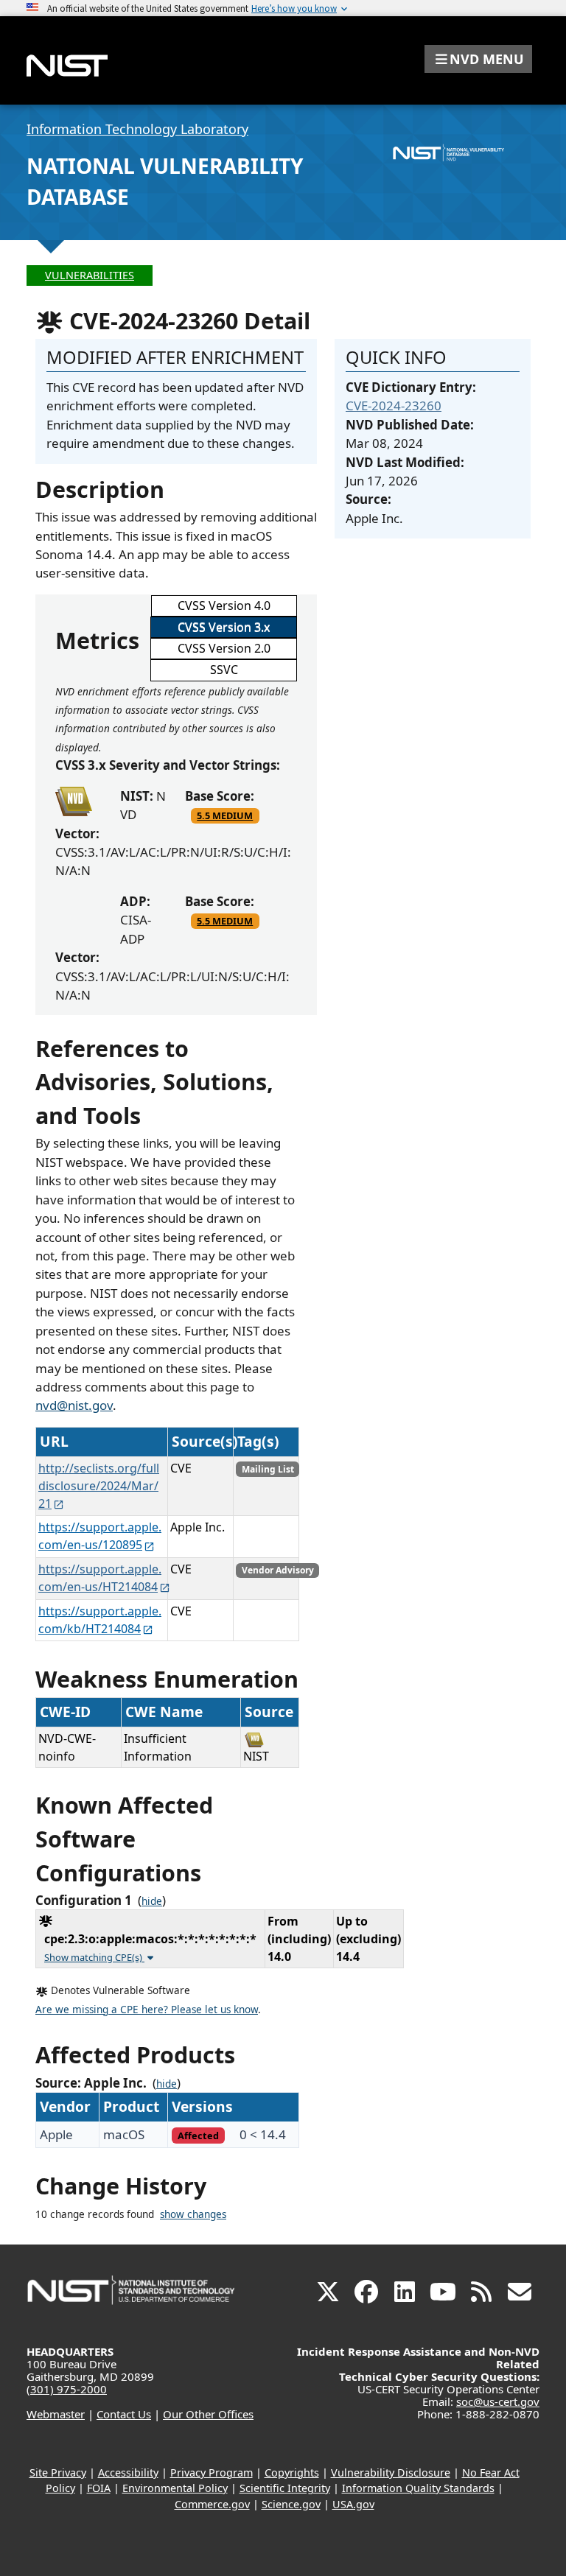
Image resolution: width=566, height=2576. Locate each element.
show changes (193, 2214)
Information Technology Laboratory (137, 129)
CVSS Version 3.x (224, 627)
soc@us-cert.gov (498, 2401)
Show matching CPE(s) (94, 1957)
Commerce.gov (212, 2504)
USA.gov (353, 2504)
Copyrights (292, 2473)
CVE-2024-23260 (394, 406)
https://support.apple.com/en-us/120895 (100, 1536)
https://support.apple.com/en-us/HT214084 (100, 1578)
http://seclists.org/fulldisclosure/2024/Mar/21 (99, 1486)
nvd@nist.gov (74, 1405)
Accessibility (128, 2473)
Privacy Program (212, 2473)
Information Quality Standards (418, 2488)
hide (152, 1901)
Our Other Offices (208, 2414)
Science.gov (291, 2504)
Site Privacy (58, 2473)
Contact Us (124, 2414)
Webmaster (56, 2414)
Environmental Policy (175, 2488)
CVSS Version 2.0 (224, 648)
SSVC (224, 670)
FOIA (99, 2488)
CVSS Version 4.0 (224, 606)
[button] (478, 59)
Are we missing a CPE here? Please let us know (147, 2010)
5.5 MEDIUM (225, 815)
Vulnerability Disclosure (391, 2473)
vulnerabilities (90, 275)
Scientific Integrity (285, 2488)
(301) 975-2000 (67, 2389)
